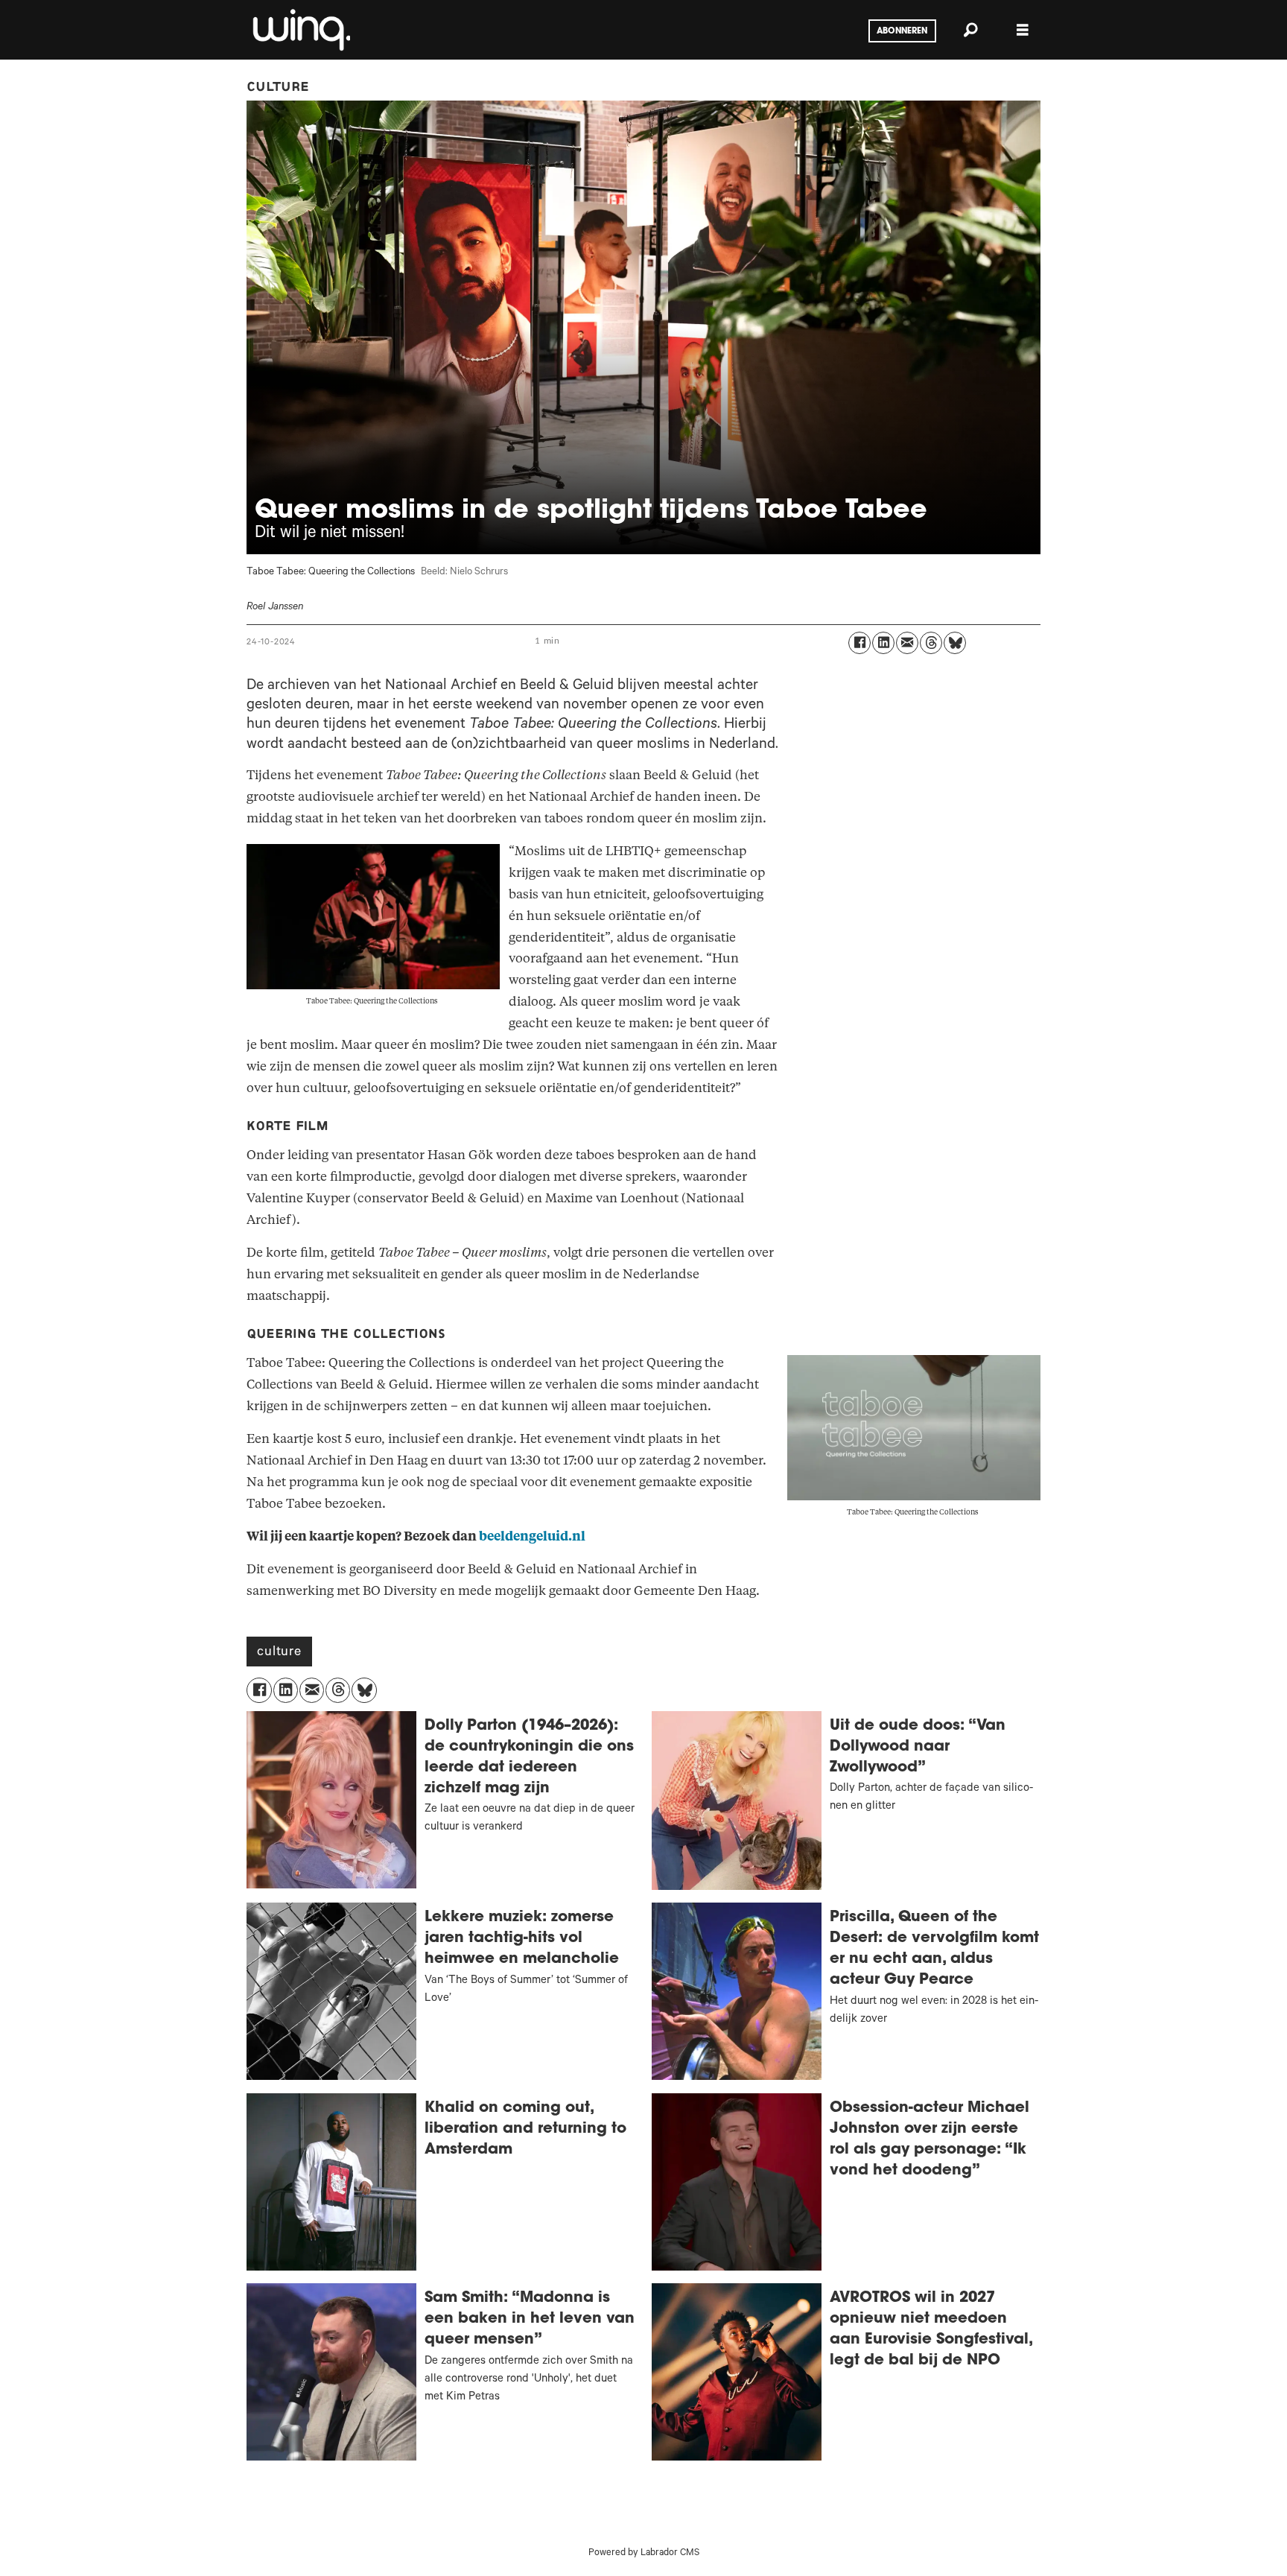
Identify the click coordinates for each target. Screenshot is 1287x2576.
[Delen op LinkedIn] (883, 643)
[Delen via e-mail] (907, 643)
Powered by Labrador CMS (644, 2554)
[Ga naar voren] (300, 30)
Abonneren (902, 31)
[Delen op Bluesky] (955, 643)
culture (279, 1653)
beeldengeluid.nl (532, 1536)
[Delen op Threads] (931, 643)
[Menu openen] (1023, 30)
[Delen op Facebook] (859, 643)
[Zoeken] (970, 30)
